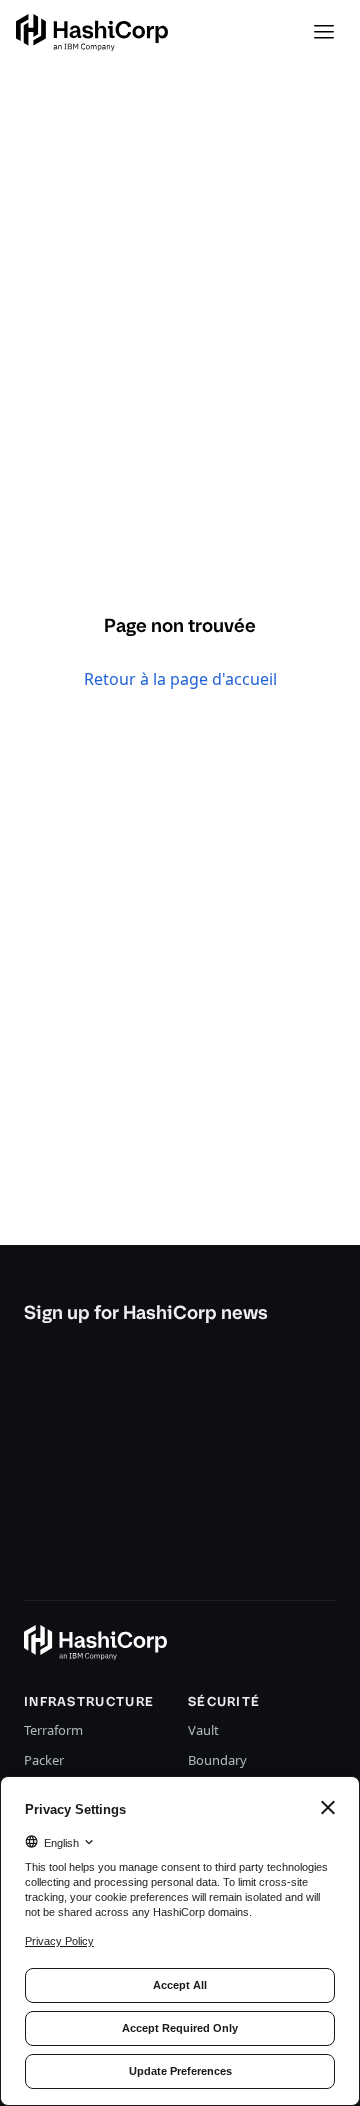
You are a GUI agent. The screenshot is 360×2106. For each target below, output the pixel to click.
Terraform (53, 1730)
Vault (203, 1730)
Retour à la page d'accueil (180, 679)
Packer (44, 1760)
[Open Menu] (324, 32)
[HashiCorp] (92, 32)
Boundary (217, 1760)
